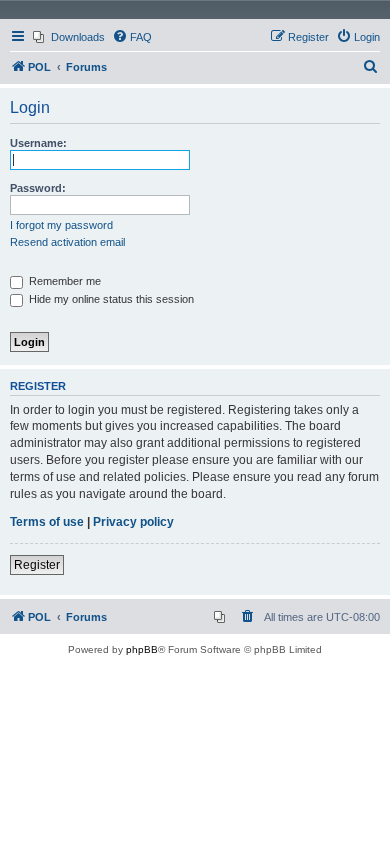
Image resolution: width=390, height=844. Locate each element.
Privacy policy (133, 522)
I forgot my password (61, 225)
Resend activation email (67, 242)
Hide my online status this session (110, 299)
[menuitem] (69, 37)
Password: (38, 188)
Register (37, 565)
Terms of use (47, 522)
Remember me (63, 281)
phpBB (142, 649)
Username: (38, 143)
